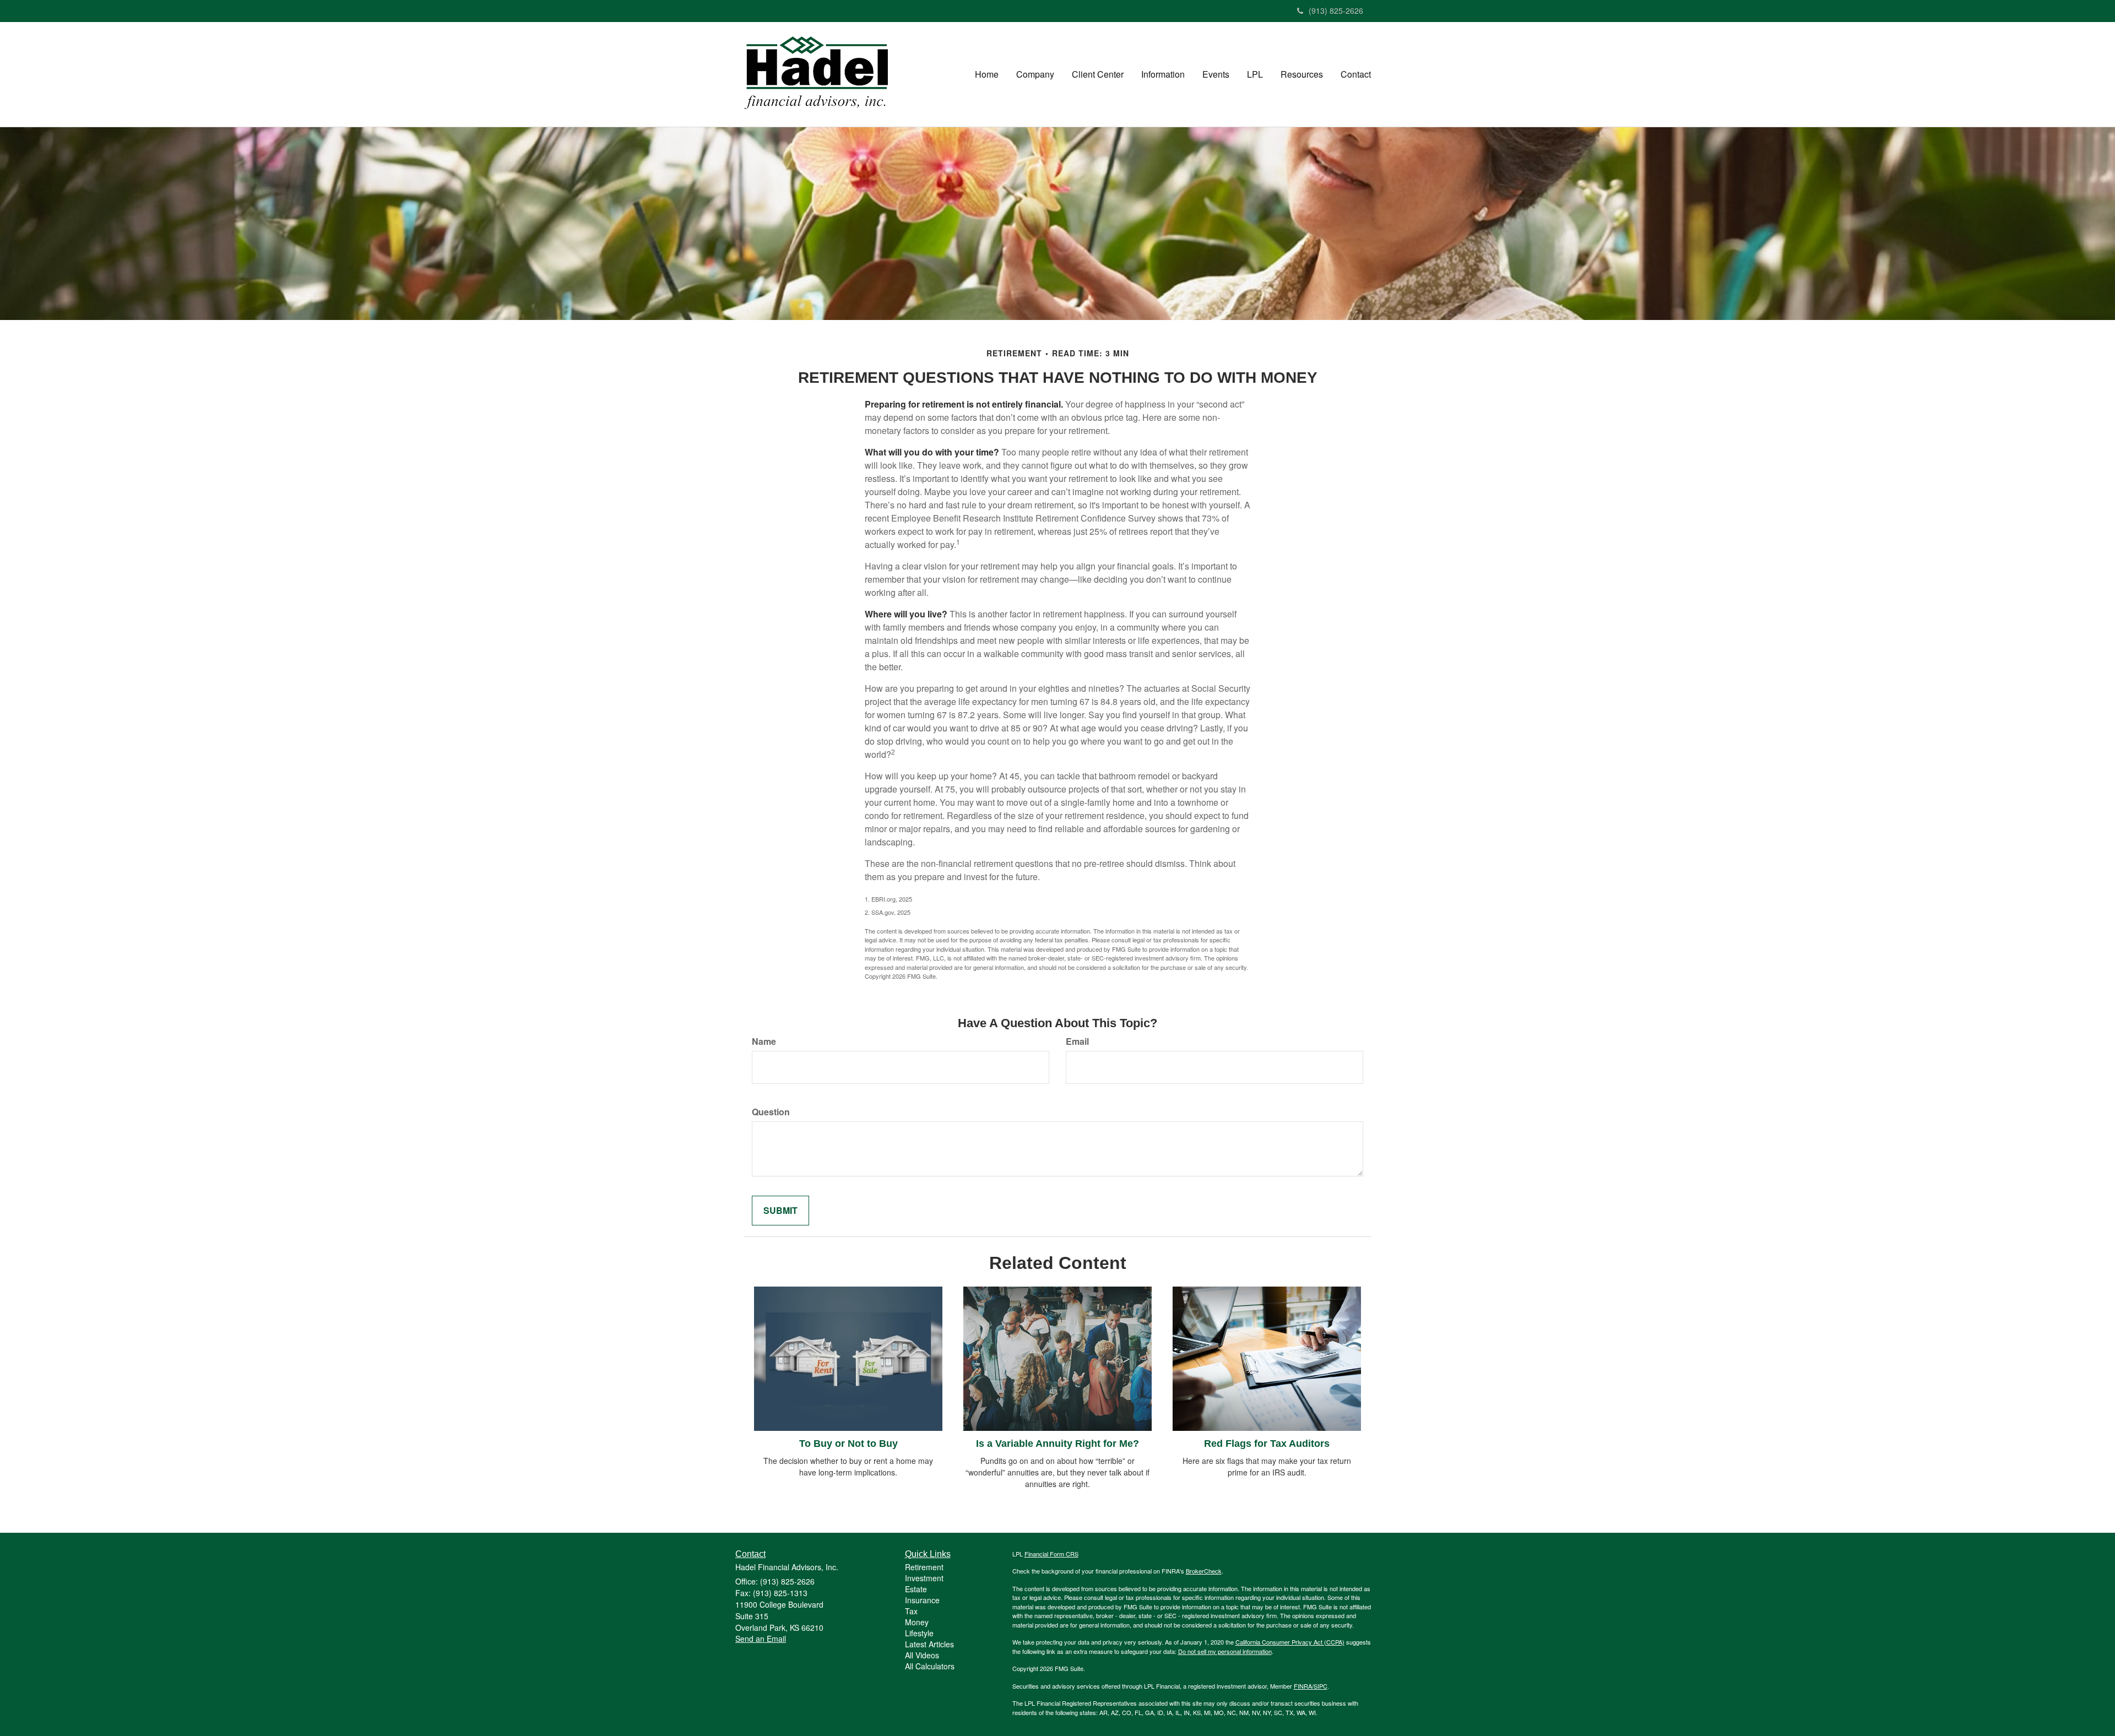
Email (1077, 1041)
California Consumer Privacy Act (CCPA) (1290, 1642)
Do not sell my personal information (1225, 1651)
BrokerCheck (1204, 1571)
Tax (911, 1611)
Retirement (924, 1567)
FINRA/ (1304, 1686)
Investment (924, 1578)
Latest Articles (929, 1644)
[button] (1035, 74)
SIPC (1320, 1686)
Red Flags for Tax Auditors (1267, 1444)
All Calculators (930, 1666)
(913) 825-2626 (1336, 10)
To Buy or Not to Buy (848, 1444)
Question (771, 1112)
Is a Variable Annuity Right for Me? (1057, 1444)
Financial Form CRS (1051, 1554)
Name (764, 1041)
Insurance (922, 1600)
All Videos (922, 1655)
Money (917, 1622)
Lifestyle (919, 1633)
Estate (916, 1589)
